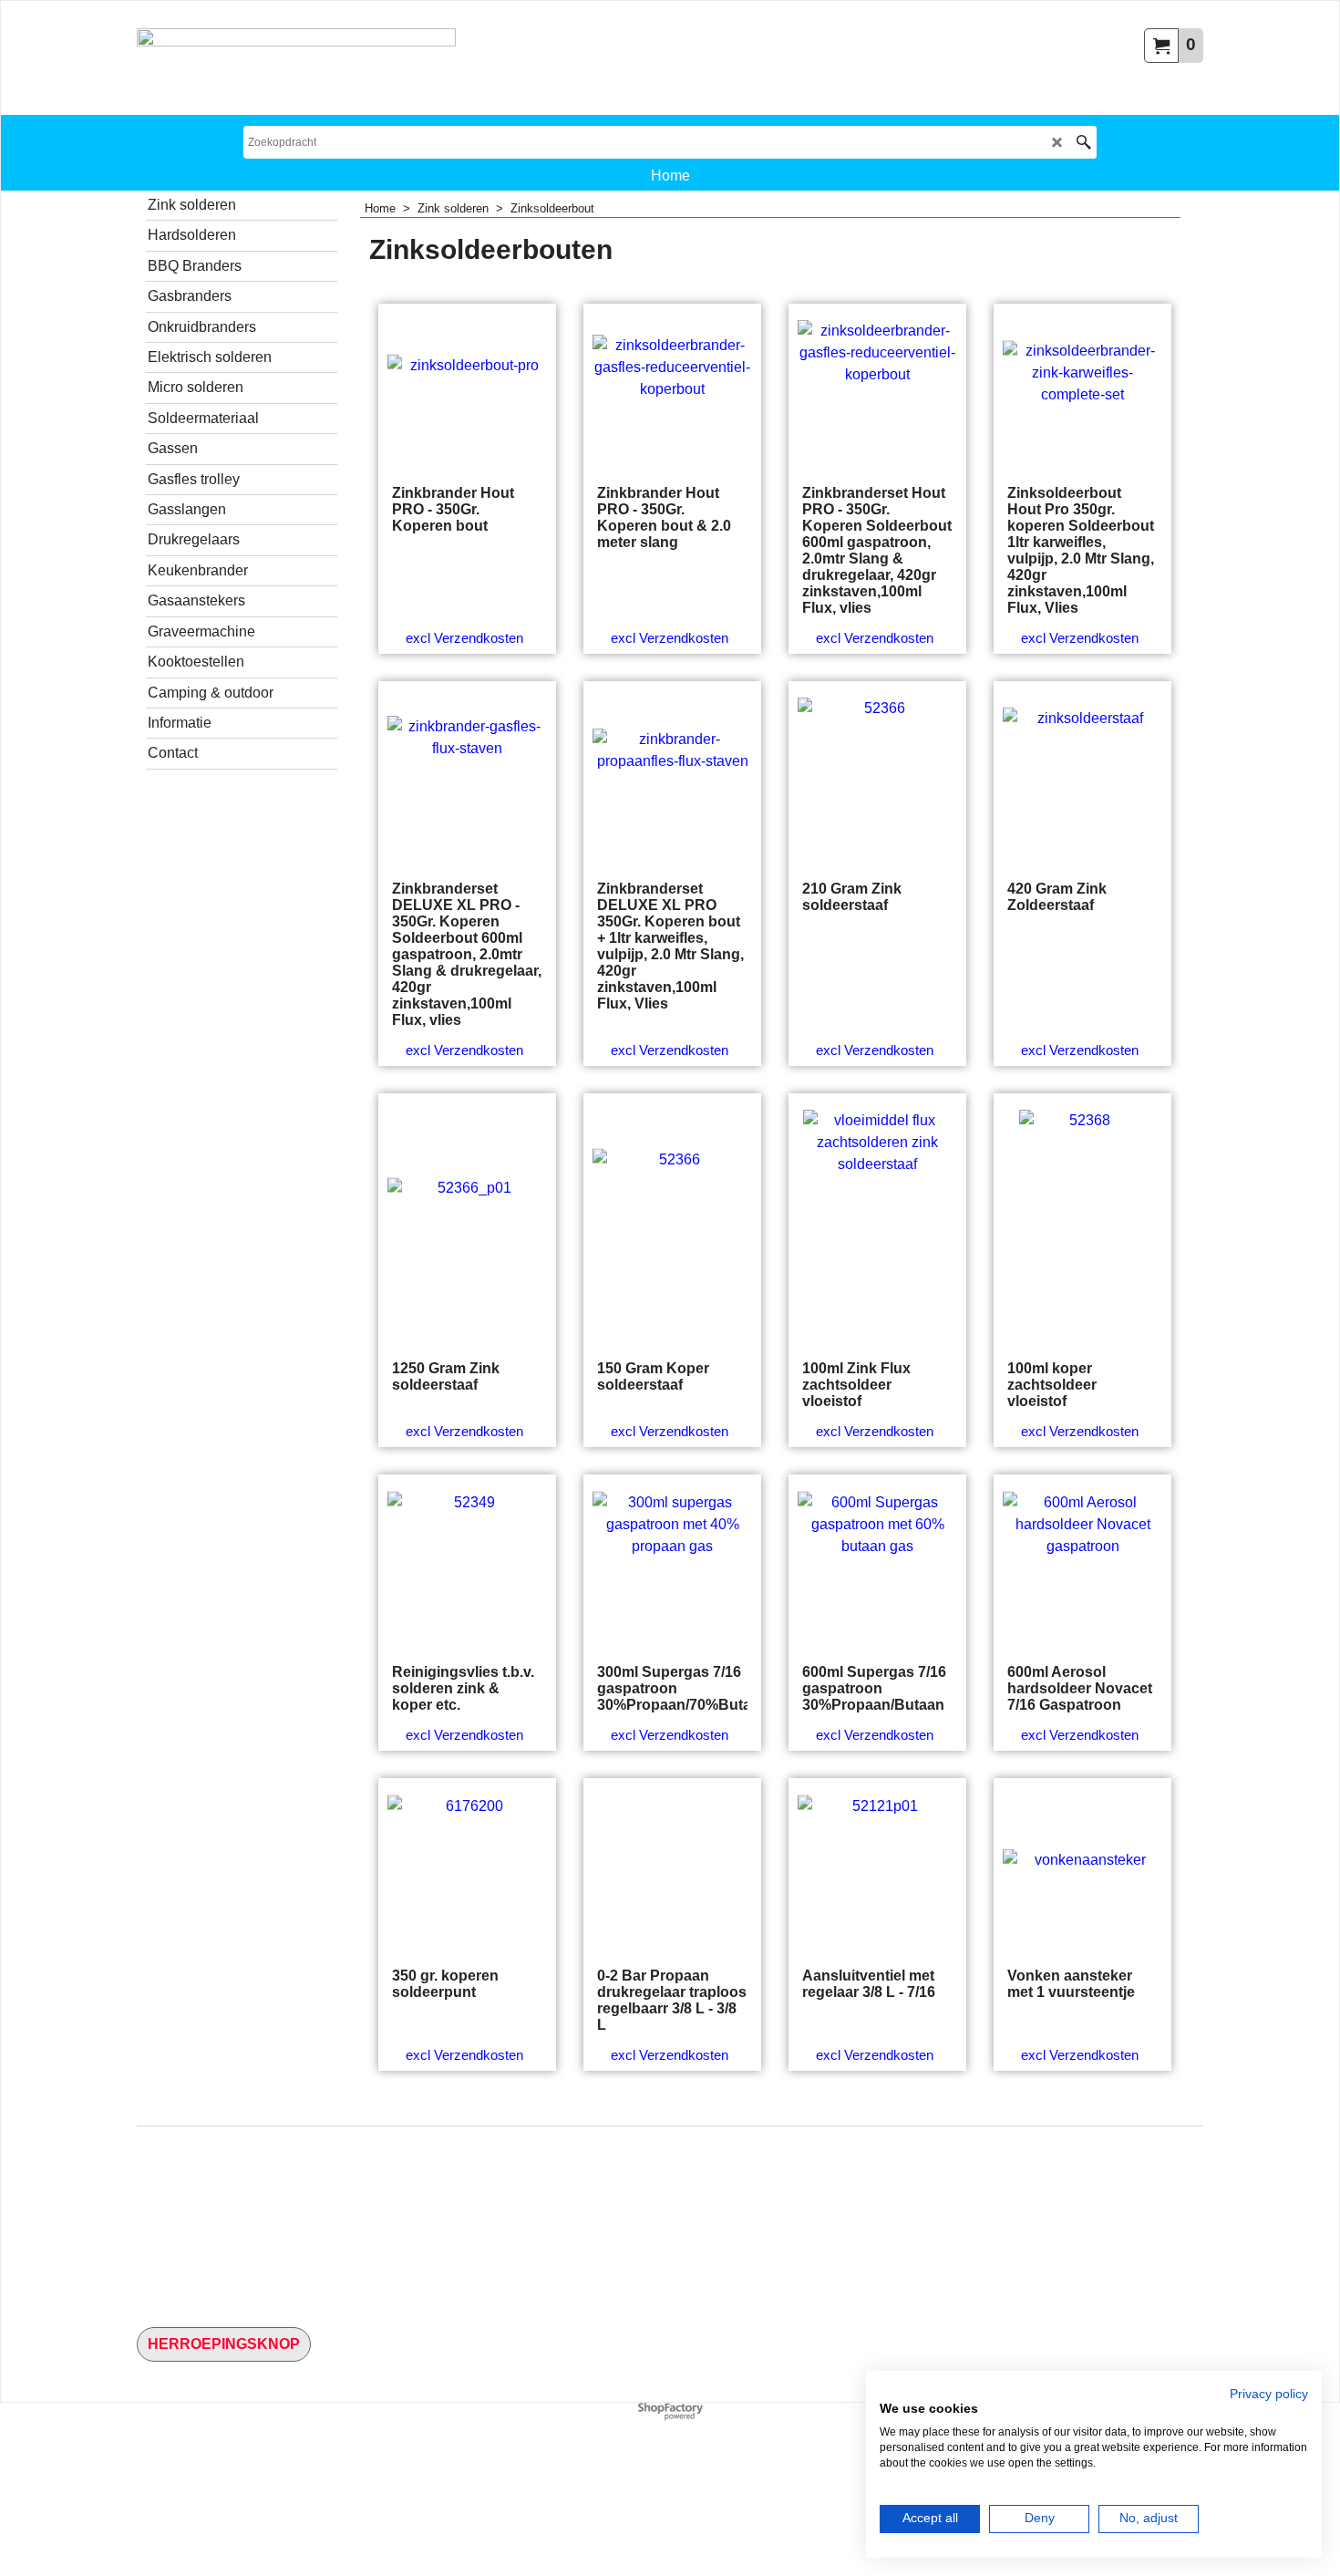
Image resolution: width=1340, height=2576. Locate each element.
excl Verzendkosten (464, 638)
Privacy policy (1269, 2394)
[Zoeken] (1083, 142)
